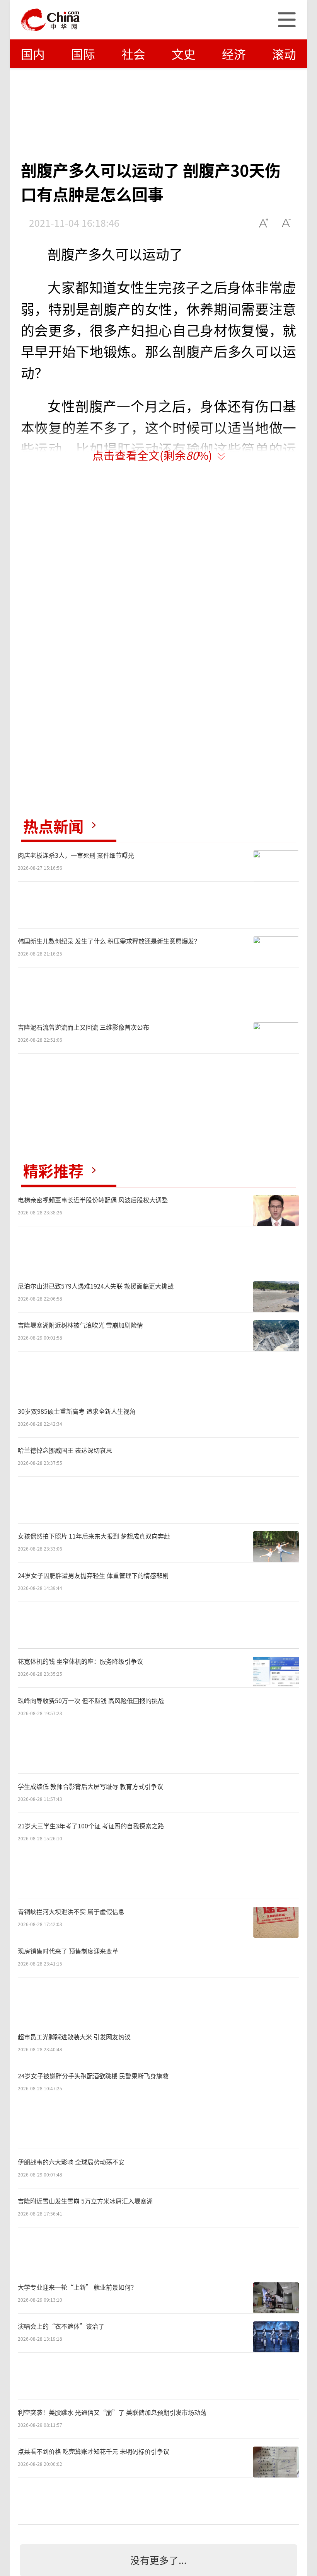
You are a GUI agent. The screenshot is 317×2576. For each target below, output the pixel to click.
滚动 (284, 54)
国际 (83, 54)
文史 (184, 54)
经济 (234, 54)
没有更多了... (158, 2560)
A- (287, 223)
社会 (133, 54)
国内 (33, 54)
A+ (264, 223)
